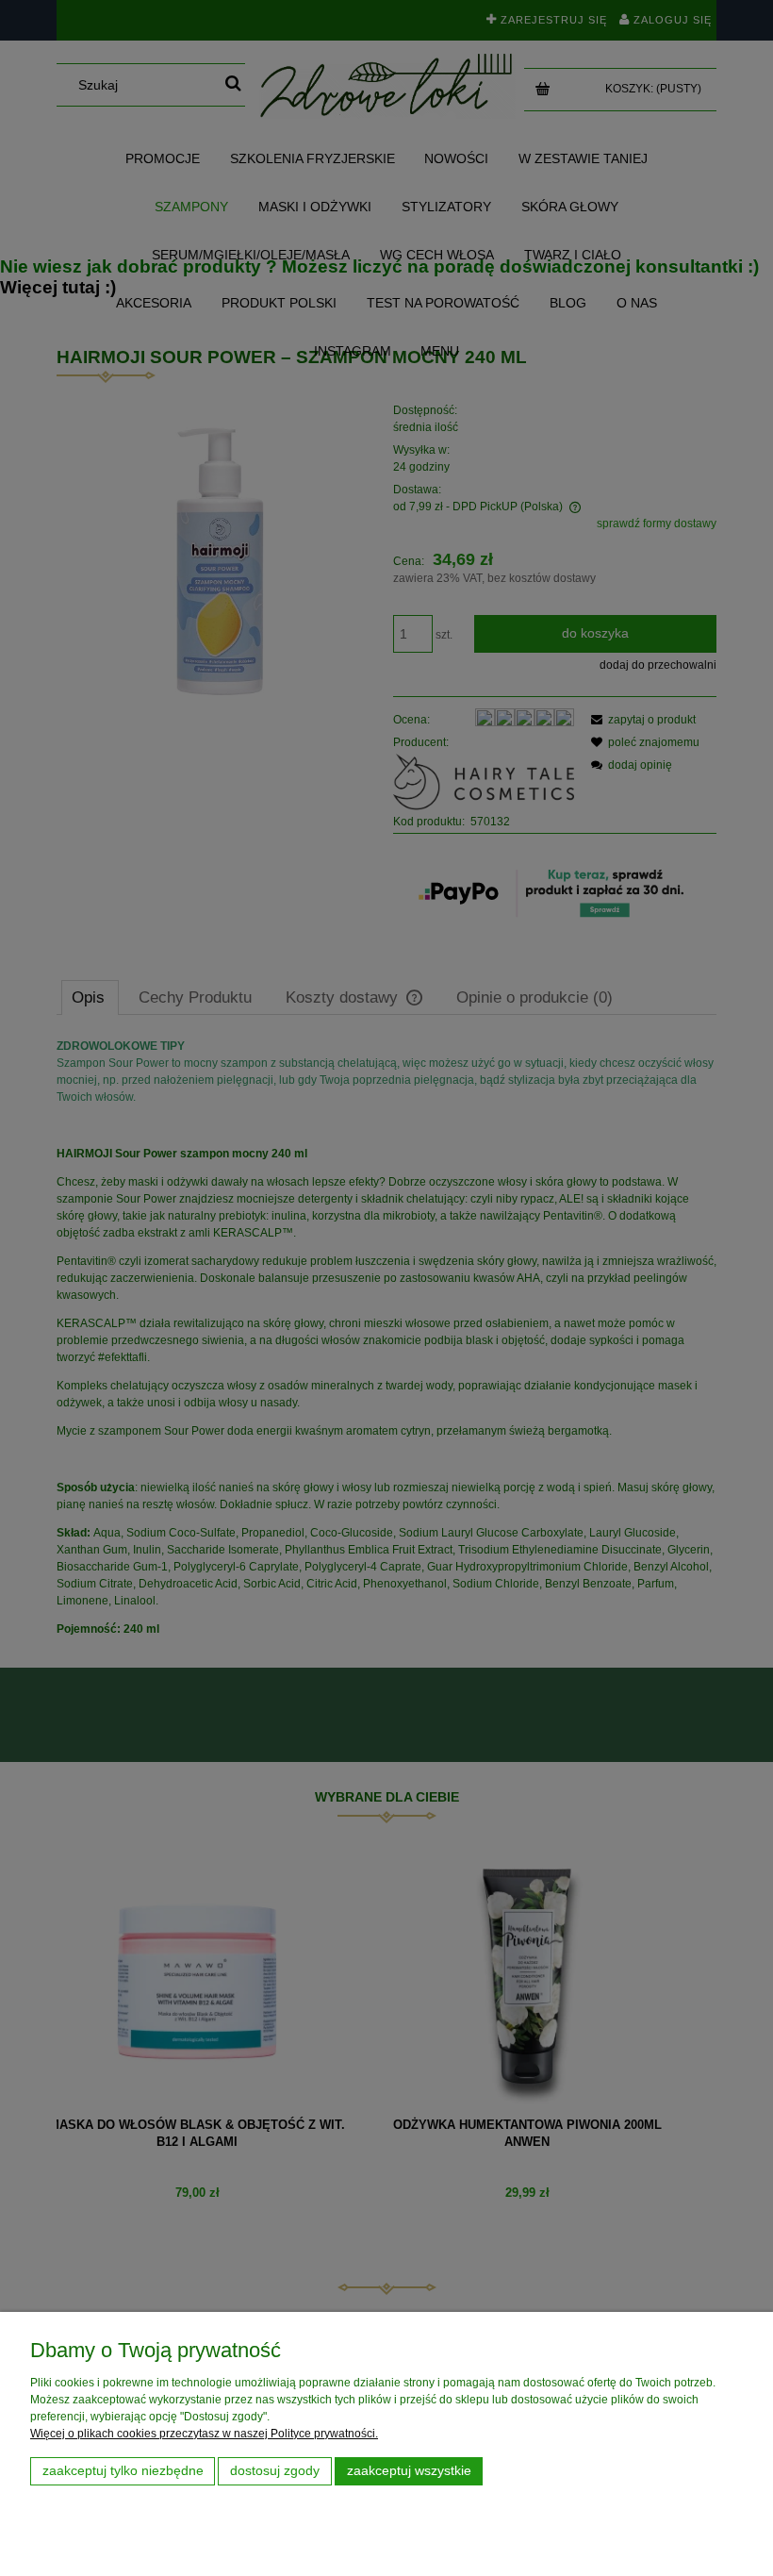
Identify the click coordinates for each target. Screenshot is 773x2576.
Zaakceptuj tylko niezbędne (123, 2471)
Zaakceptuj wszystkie (409, 2471)
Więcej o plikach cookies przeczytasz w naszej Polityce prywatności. (204, 2434)
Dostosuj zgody (275, 2471)
